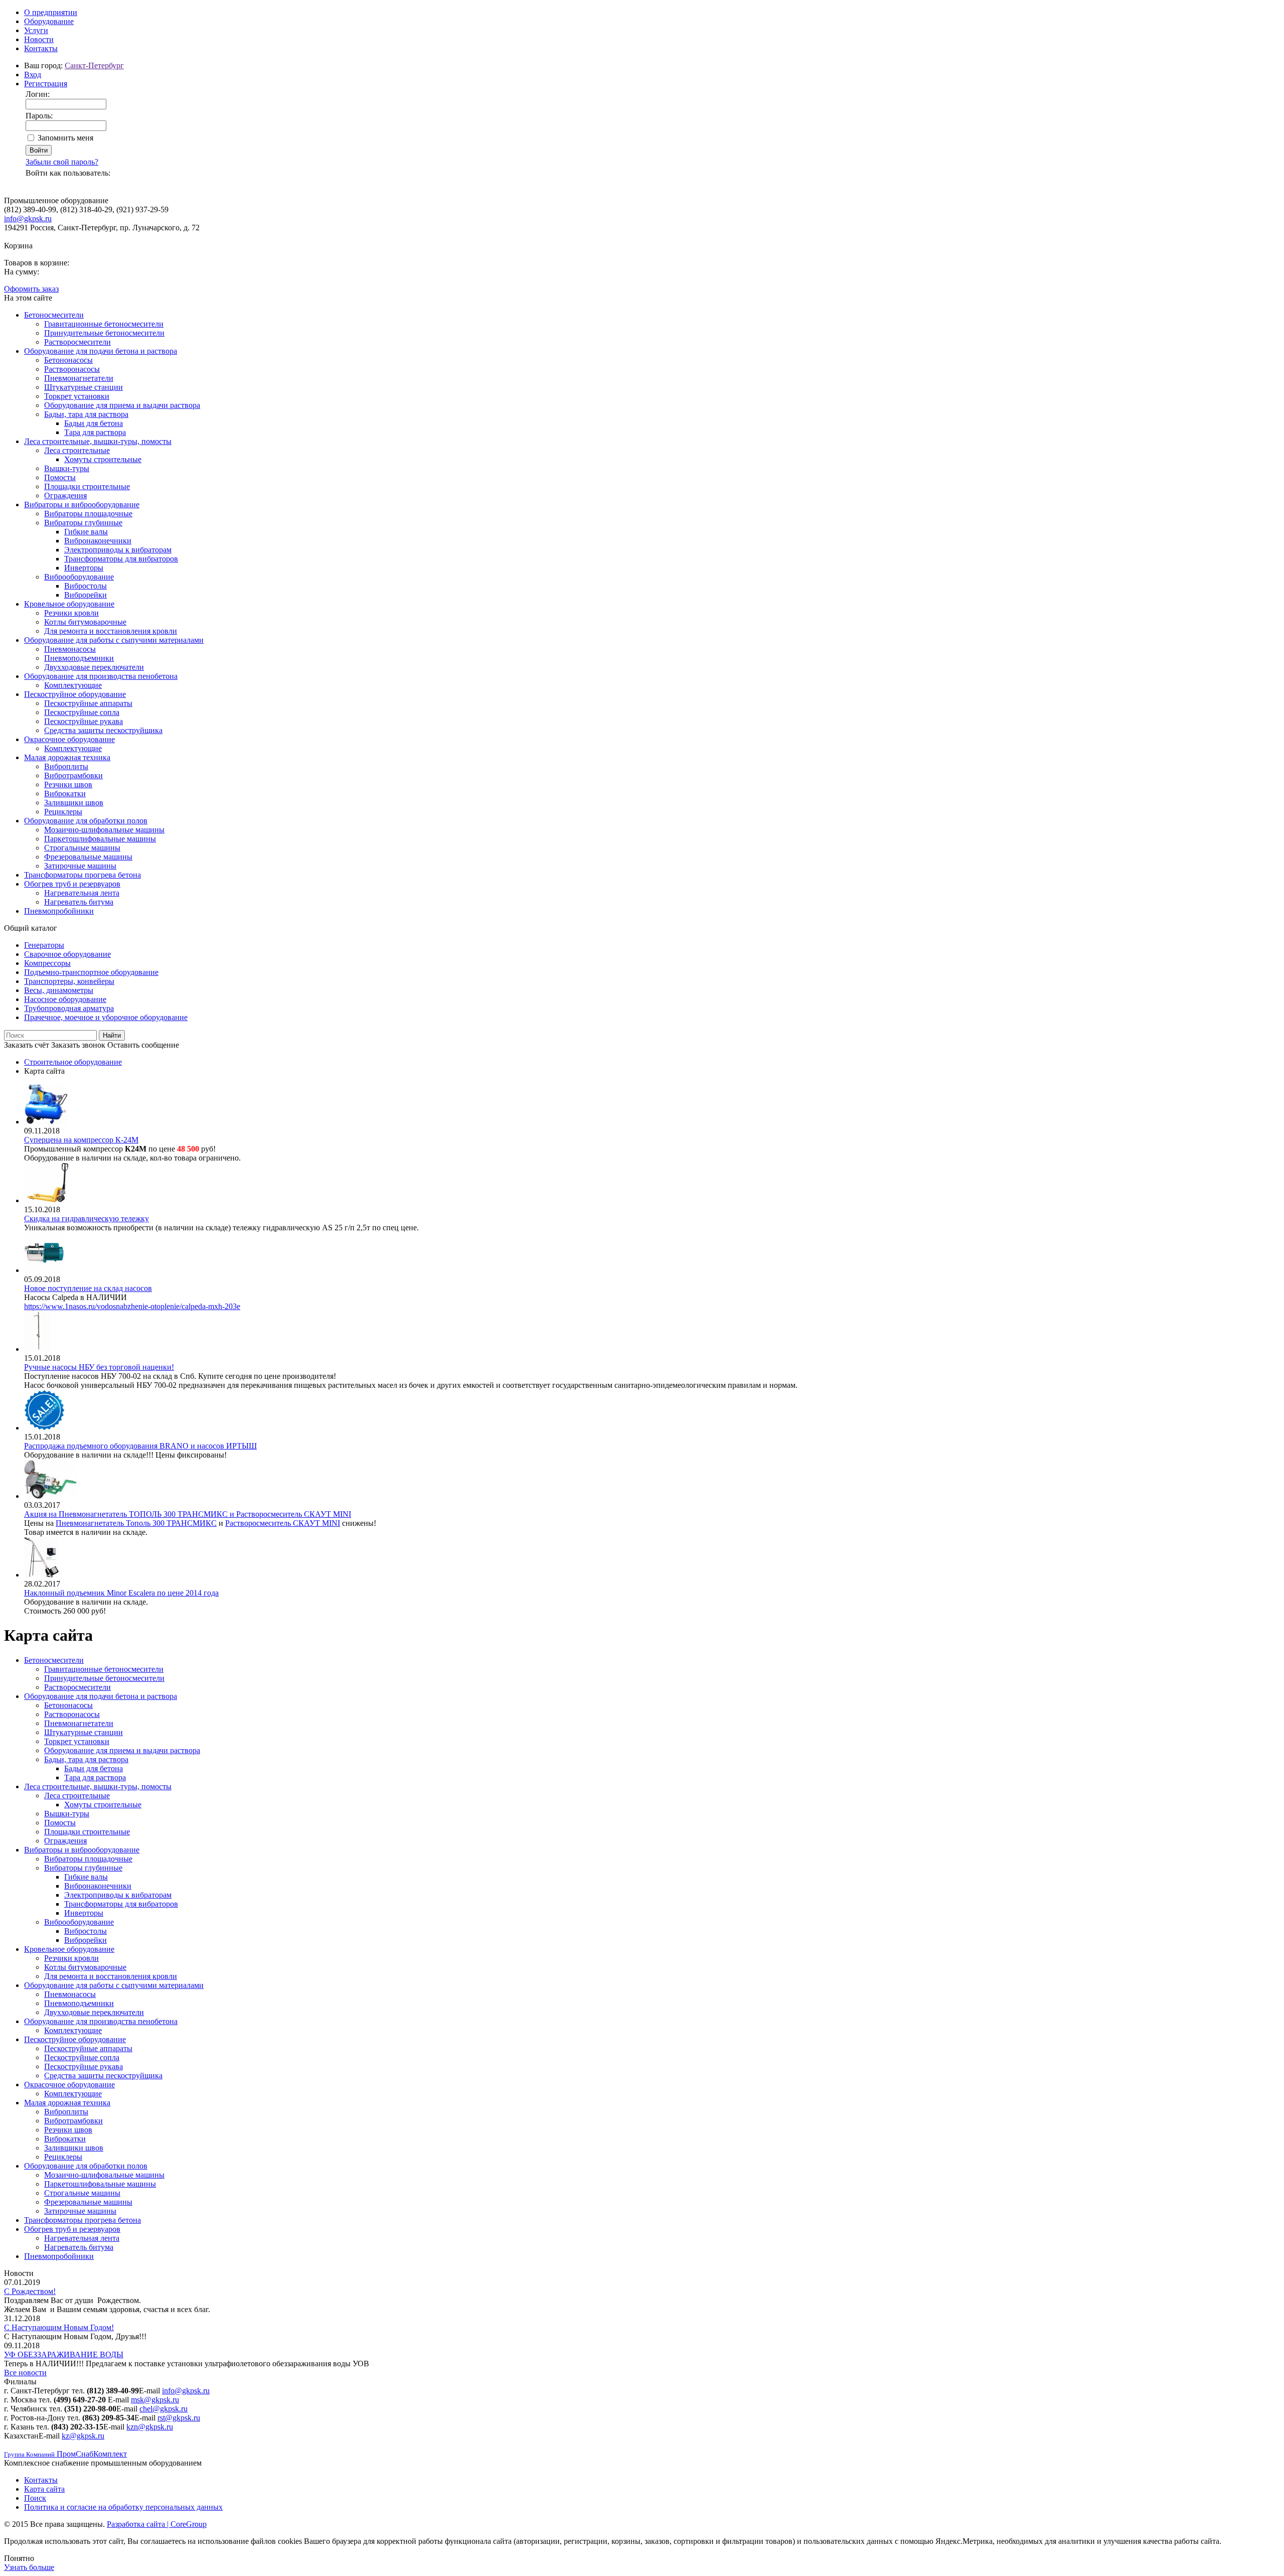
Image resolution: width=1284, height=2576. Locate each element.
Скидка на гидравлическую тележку (87, 1219)
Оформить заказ (31, 289)
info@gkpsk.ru (28, 219)
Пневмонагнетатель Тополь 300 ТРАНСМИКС (136, 1523)
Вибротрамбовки (73, 775)
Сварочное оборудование (67, 954)
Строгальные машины (82, 848)
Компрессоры (47, 963)
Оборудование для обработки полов (86, 821)
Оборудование (49, 21)
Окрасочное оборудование (69, 739)
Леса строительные (77, 450)
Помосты (60, 477)
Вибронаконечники (98, 541)
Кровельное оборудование (69, 604)
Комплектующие (73, 685)
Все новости (25, 2373)
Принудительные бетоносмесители (104, 333)
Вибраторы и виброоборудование (82, 505)
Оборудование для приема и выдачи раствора (122, 405)
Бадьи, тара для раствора (86, 414)
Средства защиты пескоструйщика (103, 730)
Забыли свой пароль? (62, 162)
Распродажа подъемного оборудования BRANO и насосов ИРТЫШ (140, 1446)
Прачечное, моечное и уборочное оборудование (106, 1017)
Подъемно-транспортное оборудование (91, 972)
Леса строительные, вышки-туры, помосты (98, 441)
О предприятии (51, 12)
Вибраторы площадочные (88, 514)
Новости (39, 39)
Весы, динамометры (59, 990)
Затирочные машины (80, 866)
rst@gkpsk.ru (179, 2418)
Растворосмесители (77, 342)
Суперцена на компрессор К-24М (81, 1140)
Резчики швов (68, 784)
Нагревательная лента (82, 893)
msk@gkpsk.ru (155, 2400)
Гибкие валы (86, 532)
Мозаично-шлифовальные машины (104, 830)
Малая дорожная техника (67, 757)
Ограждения (65, 495)
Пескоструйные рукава (84, 721)
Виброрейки (86, 595)
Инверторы (84, 568)
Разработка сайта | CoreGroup (157, 2524)
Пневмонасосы (70, 649)
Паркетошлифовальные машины (100, 839)
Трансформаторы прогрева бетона (83, 875)
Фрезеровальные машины (88, 857)
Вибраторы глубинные (83, 523)
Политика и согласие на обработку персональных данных (123, 2507)
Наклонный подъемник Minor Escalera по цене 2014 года (121, 1593)
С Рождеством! (30, 2291)
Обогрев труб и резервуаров (72, 884)
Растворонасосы (72, 369)
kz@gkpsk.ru (83, 2436)
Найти (112, 1035)
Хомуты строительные (103, 459)
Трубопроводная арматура (69, 1008)
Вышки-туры (67, 468)
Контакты (41, 48)
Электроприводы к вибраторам (118, 550)
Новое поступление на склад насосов (88, 1288)
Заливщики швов (74, 803)
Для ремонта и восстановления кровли (111, 631)
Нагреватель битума (79, 902)
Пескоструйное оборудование (75, 694)
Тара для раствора (95, 432)
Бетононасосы (68, 360)
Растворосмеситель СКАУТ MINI (283, 1523)
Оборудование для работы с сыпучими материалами (114, 640)
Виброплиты (66, 766)
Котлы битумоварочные (85, 622)
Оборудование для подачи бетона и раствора (101, 351)
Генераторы (44, 945)
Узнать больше (29, 2567)
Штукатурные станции (84, 387)
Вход (33, 75)
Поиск (35, 2498)
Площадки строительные (87, 486)
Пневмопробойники (59, 911)
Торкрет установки (77, 396)
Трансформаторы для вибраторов (121, 559)
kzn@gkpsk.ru (150, 2427)
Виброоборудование (79, 577)
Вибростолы (86, 586)
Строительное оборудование (73, 1062)
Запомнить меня (65, 138)
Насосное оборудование (65, 999)
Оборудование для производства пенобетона (101, 676)
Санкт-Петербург (94, 65)
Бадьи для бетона (94, 423)
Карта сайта (44, 2489)
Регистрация (46, 84)
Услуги (36, 30)
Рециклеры (63, 812)
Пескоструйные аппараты (88, 703)
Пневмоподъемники (79, 658)
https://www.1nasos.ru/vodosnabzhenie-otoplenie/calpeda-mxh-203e (132, 1306)
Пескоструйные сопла (82, 712)
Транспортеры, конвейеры (69, 981)
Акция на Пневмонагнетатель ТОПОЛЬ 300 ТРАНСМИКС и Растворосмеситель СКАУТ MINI (188, 1514)
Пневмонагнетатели (79, 378)
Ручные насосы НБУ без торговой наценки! (99, 1367)
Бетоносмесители (54, 315)
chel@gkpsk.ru (164, 2409)
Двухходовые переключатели (94, 667)
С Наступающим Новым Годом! (59, 2327)
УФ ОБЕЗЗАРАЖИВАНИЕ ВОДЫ (64, 2354)
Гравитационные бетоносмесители (104, 324)
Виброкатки (65, 794)
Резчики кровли (71, 613)
